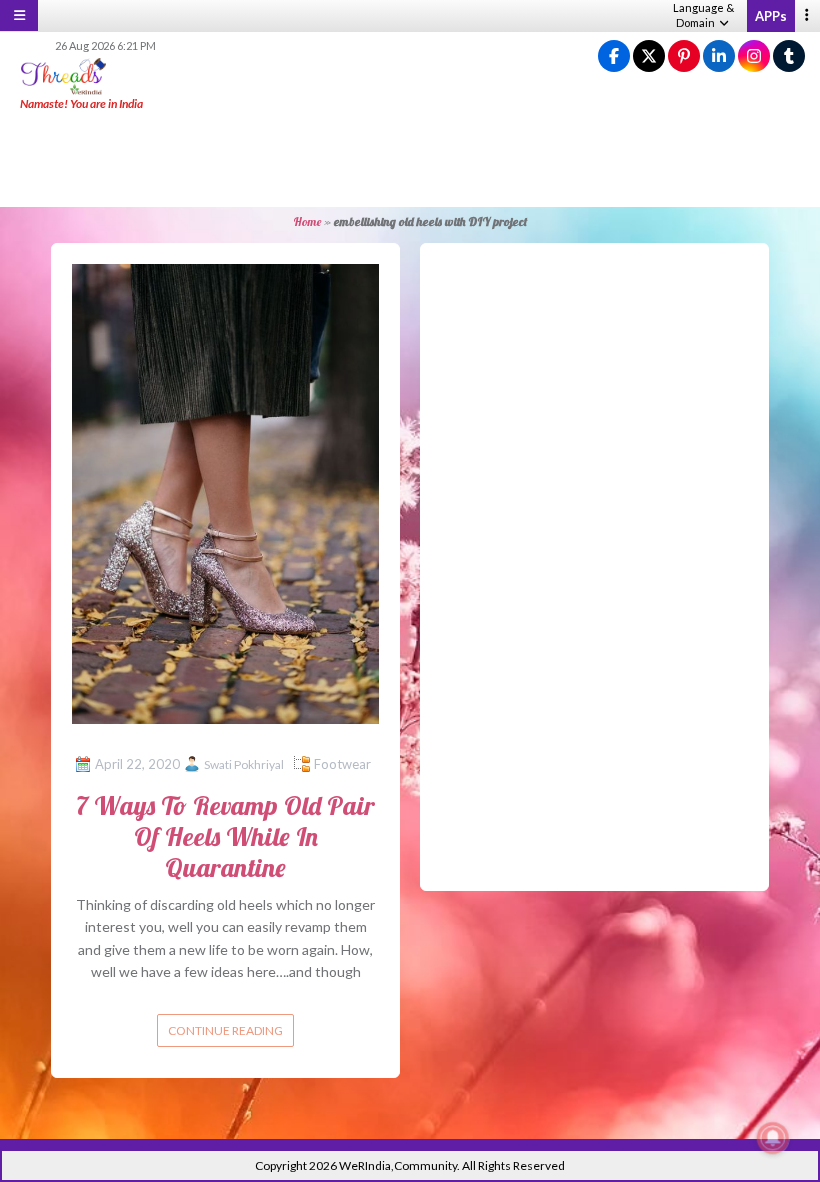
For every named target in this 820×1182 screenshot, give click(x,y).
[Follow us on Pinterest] (684, 56)
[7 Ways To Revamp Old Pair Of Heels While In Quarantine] (225, 491)
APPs (771, 16)
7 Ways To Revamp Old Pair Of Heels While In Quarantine (225, 836)
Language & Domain (703, 15)
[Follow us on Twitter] (649, 56)
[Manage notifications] (773, 1138)
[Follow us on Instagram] (754, 56)
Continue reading (225, 1030)
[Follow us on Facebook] (614, 56)
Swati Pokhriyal (244, 764)
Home (307, 221)
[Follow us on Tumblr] (789, 56)
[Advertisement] (410, 160)
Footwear (342, 764)
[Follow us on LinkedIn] (719, 56)
